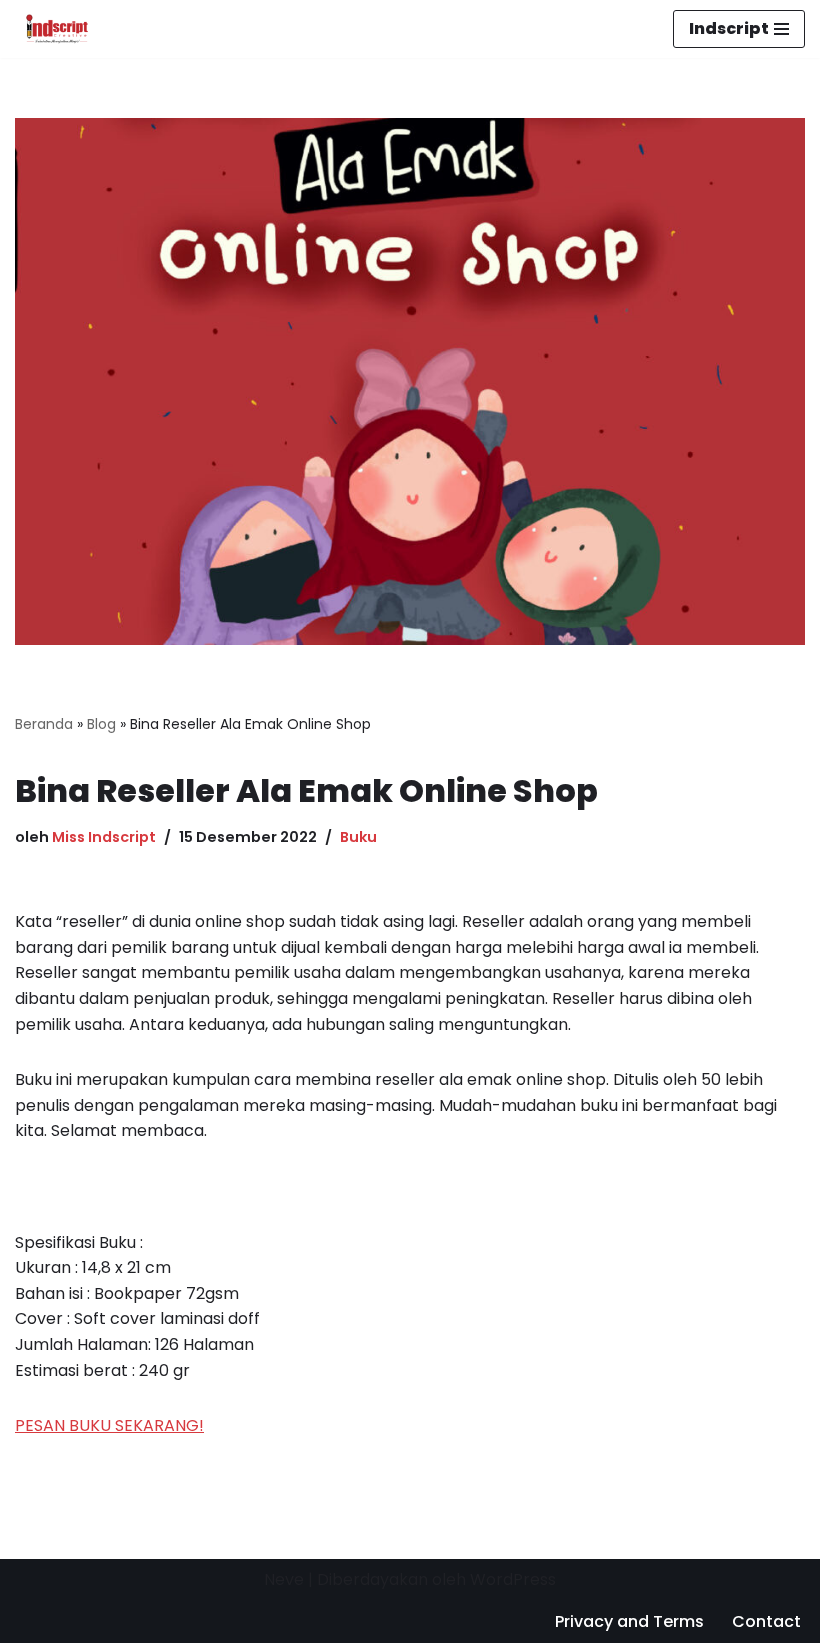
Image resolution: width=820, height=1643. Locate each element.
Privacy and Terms (629, 1621)
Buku (358, 837)
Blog (101, 724)
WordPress (513, 1579)
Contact (766, 1621)
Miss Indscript (104, 837)
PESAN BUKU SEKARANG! (109, 1425)
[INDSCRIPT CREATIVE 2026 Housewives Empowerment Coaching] (52, 29)
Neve (284, 1579)
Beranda (44, 724)
